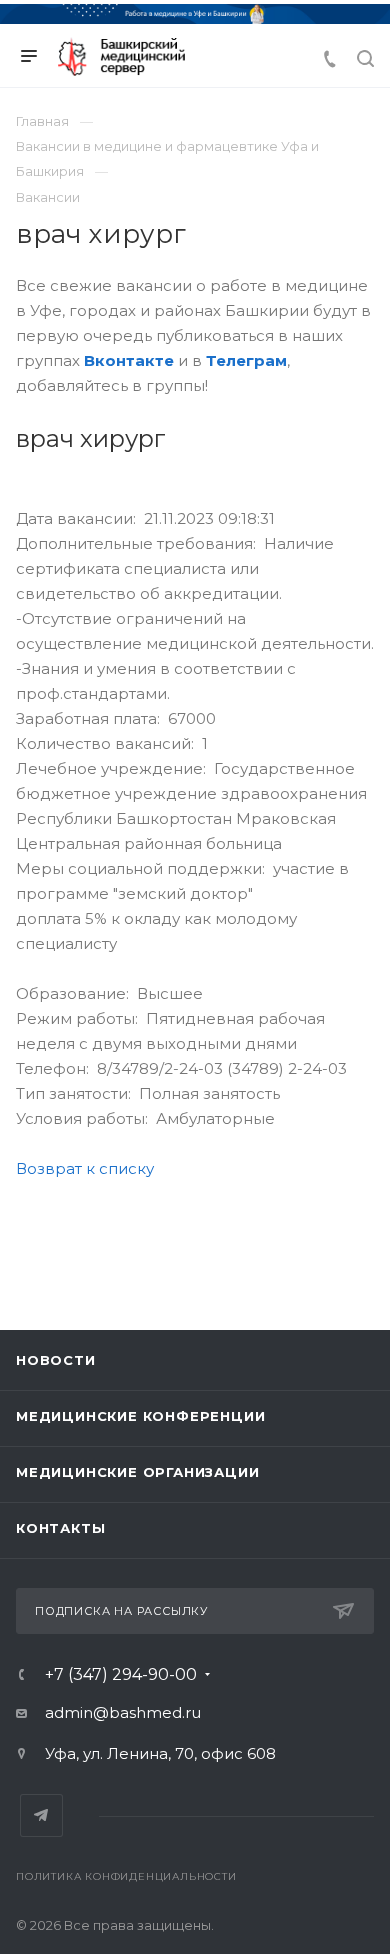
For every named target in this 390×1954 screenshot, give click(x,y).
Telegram (41, 1815)
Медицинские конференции (140, 1416)
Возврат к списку (85, 1168)
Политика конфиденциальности (126, 1876)
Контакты (60, 1528)
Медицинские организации (137, 1472)
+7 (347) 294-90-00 (121, 1675)
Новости (56, 1360)
